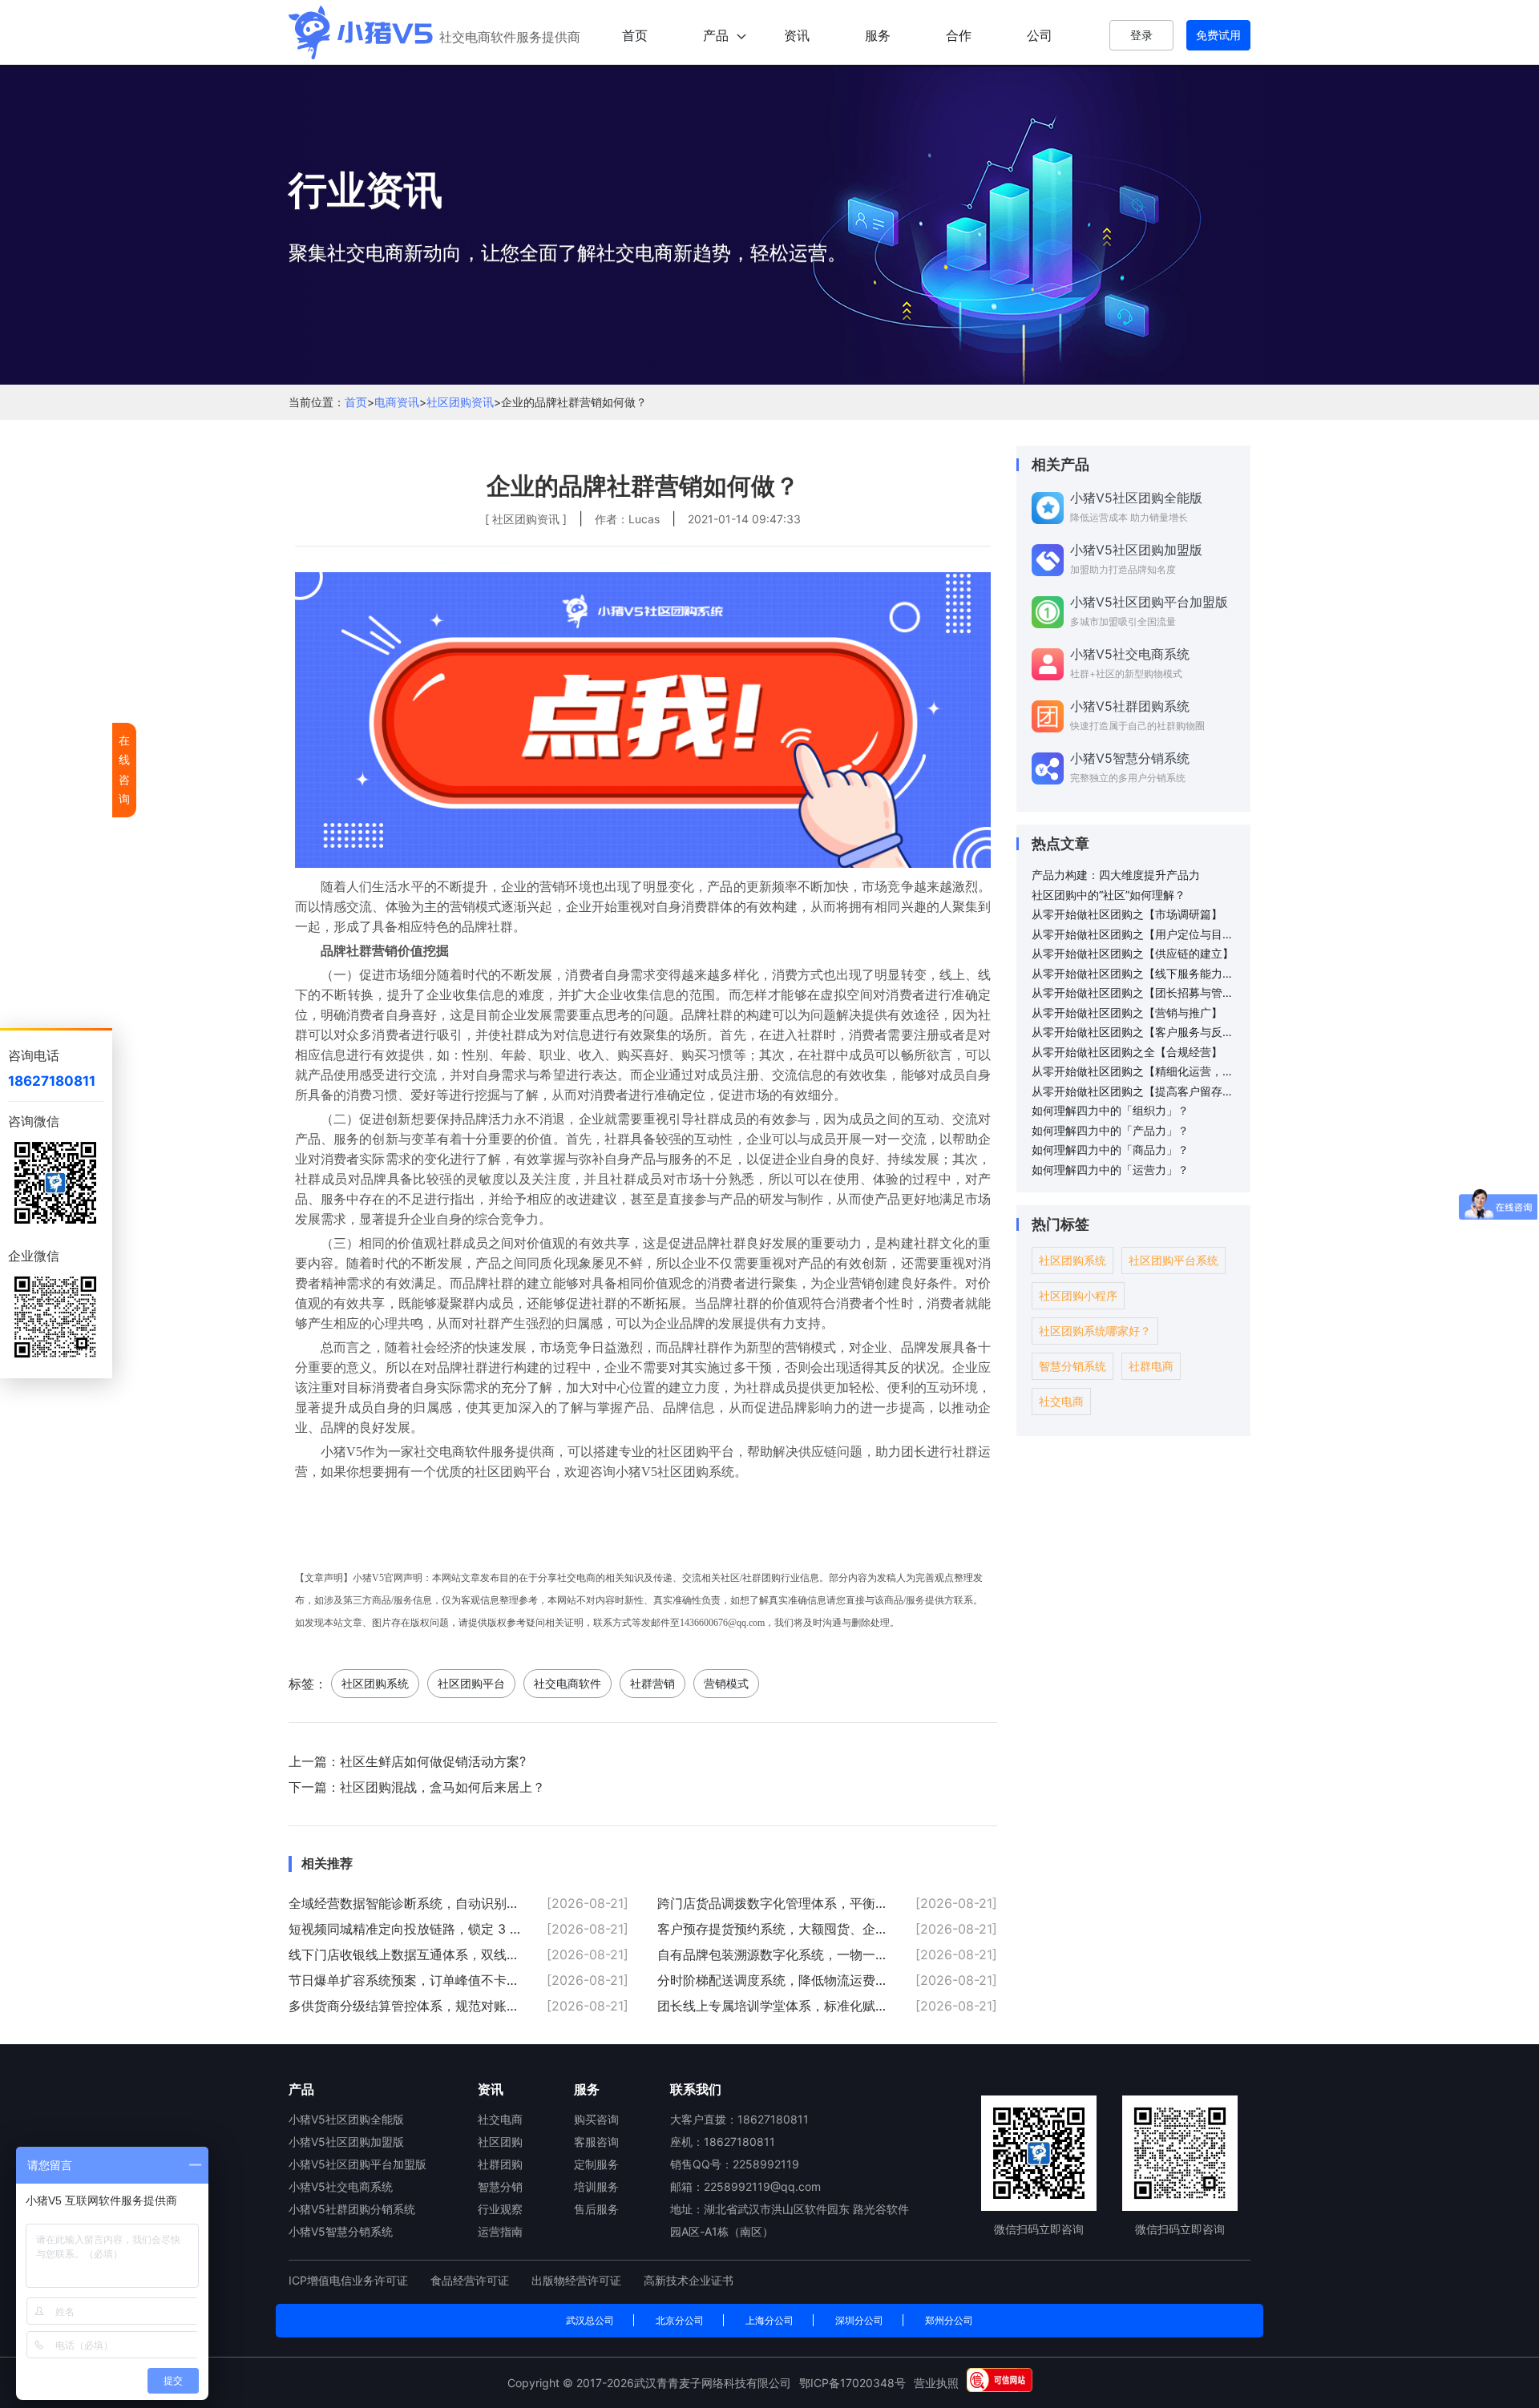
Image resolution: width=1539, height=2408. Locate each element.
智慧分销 (500, 2186)
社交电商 (1061, 1401)
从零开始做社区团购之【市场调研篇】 (1127, 914)
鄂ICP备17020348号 (852, 2383)
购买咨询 (596, 2119)
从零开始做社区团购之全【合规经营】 (1127, 1052)
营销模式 (726, 1683)
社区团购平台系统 (1173, 1260)
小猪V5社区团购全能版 (346, 2119)
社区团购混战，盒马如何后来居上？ (442, 1787)
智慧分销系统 (1072, 1366)
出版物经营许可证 (578, 2280)
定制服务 (596, 2164)
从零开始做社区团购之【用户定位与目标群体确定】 (1135, 934)
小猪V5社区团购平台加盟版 (357, 2164)
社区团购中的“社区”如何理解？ (1109, 895)
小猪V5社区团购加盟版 (346, 2142)
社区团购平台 (471, 1683)
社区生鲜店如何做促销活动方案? (433, 1761)
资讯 (797, 35)
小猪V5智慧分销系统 (341, 2231)
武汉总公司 (590, 2320)
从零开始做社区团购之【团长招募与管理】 (1135, 992)
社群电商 (1151, 1366)
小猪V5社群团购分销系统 (352, 2209)
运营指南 (500, 2231)
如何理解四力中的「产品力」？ (1110, 1130)
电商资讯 (397, 402)
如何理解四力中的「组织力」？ (1110, 1110)
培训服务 (596, 2186)
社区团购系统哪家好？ (1095, 1331)
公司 (1040, 35)
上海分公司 (769, 2320)
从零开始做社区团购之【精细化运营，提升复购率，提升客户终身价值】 (1135, 1071)
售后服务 (596, 2209)
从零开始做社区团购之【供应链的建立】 (1133, 953)
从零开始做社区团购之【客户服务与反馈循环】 (1135, 1032)
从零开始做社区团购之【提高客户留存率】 (1135, 1091)
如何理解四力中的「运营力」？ (1110, 1170)
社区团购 (500, 2142)
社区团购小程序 (1078, 1295)
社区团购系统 (375, 1683)
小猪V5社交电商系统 (341, 2186)
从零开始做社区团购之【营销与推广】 (1127, 1012)
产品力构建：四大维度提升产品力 (1116, 875)
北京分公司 (680, 2320)
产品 (716, 35)
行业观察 (500, 2209)
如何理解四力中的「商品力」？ (1110, 1150)
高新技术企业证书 (689, 2280)
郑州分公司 (949, 2320)
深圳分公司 (859, 2320)
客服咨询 (596, 2142)
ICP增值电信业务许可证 (350, 2280)
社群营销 (652, 1683)
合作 (959, 35)
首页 (635, 35)
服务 (878, 35)
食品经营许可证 (471, 2280)
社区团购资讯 (460, 402)
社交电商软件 (568, 1683)
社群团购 (500, 2164)
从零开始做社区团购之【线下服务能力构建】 (1135, 973)
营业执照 (936, 2383)
